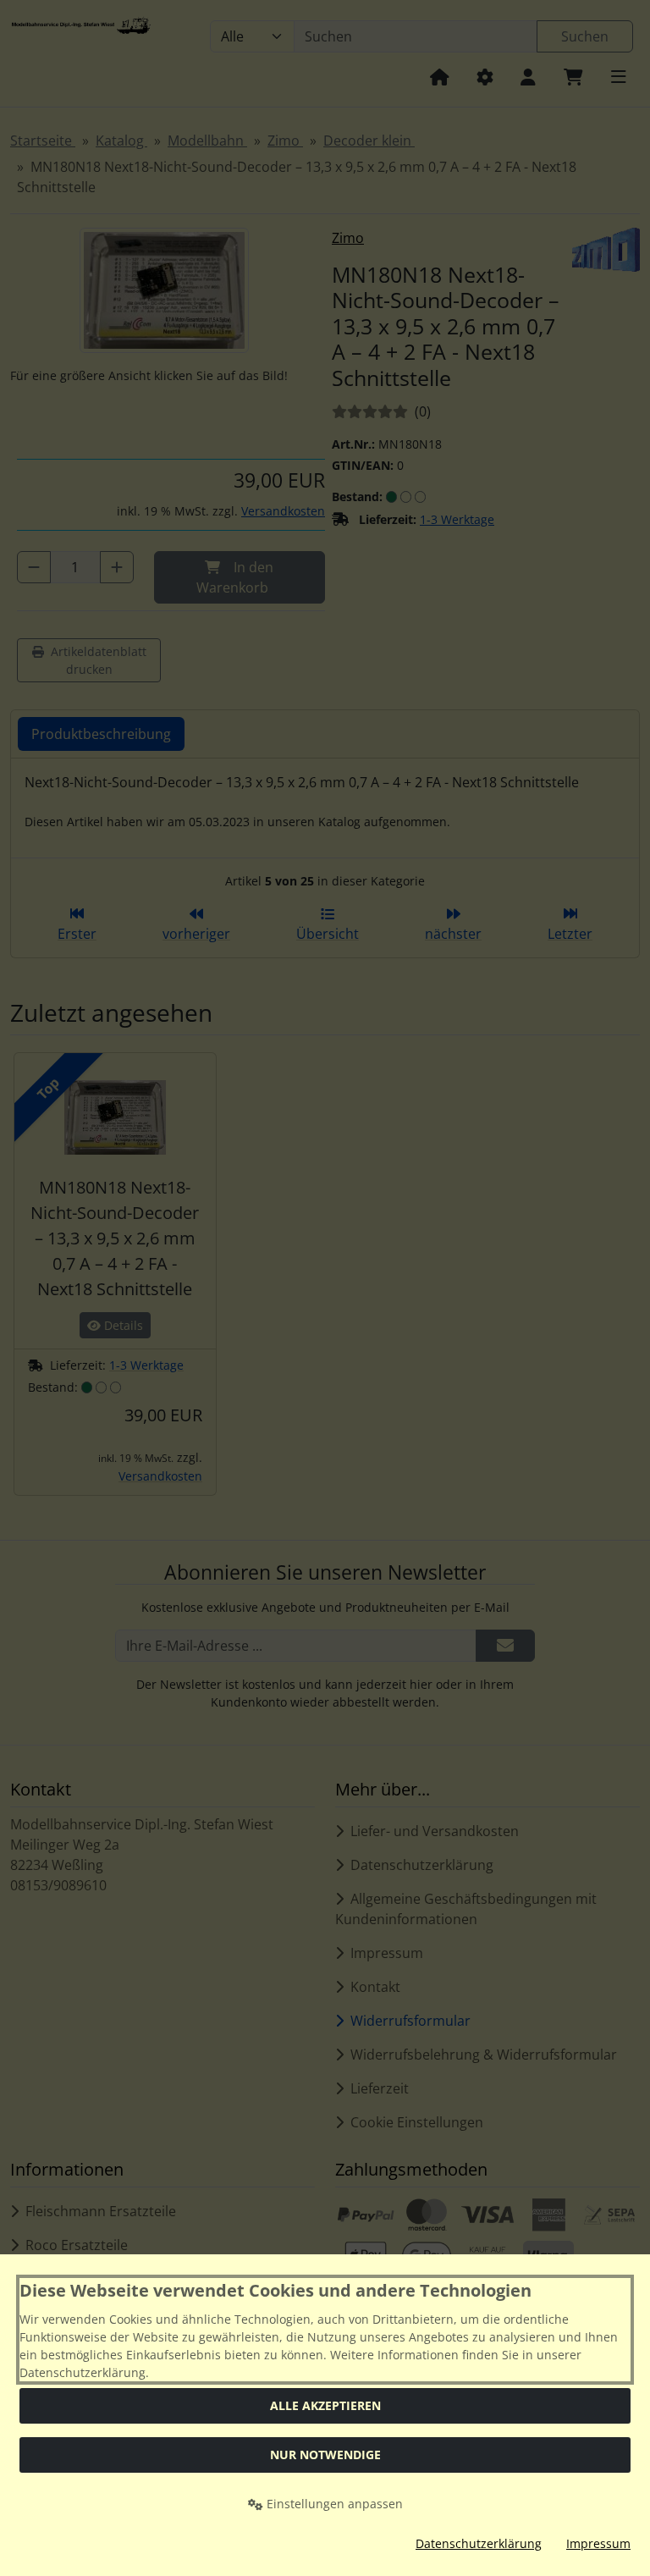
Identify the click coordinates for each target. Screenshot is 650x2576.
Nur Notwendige (325, 2455)
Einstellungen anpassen (333, 2504)
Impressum (598, 2543)
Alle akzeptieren (325, 2405)
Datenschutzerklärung (479, 2543)
